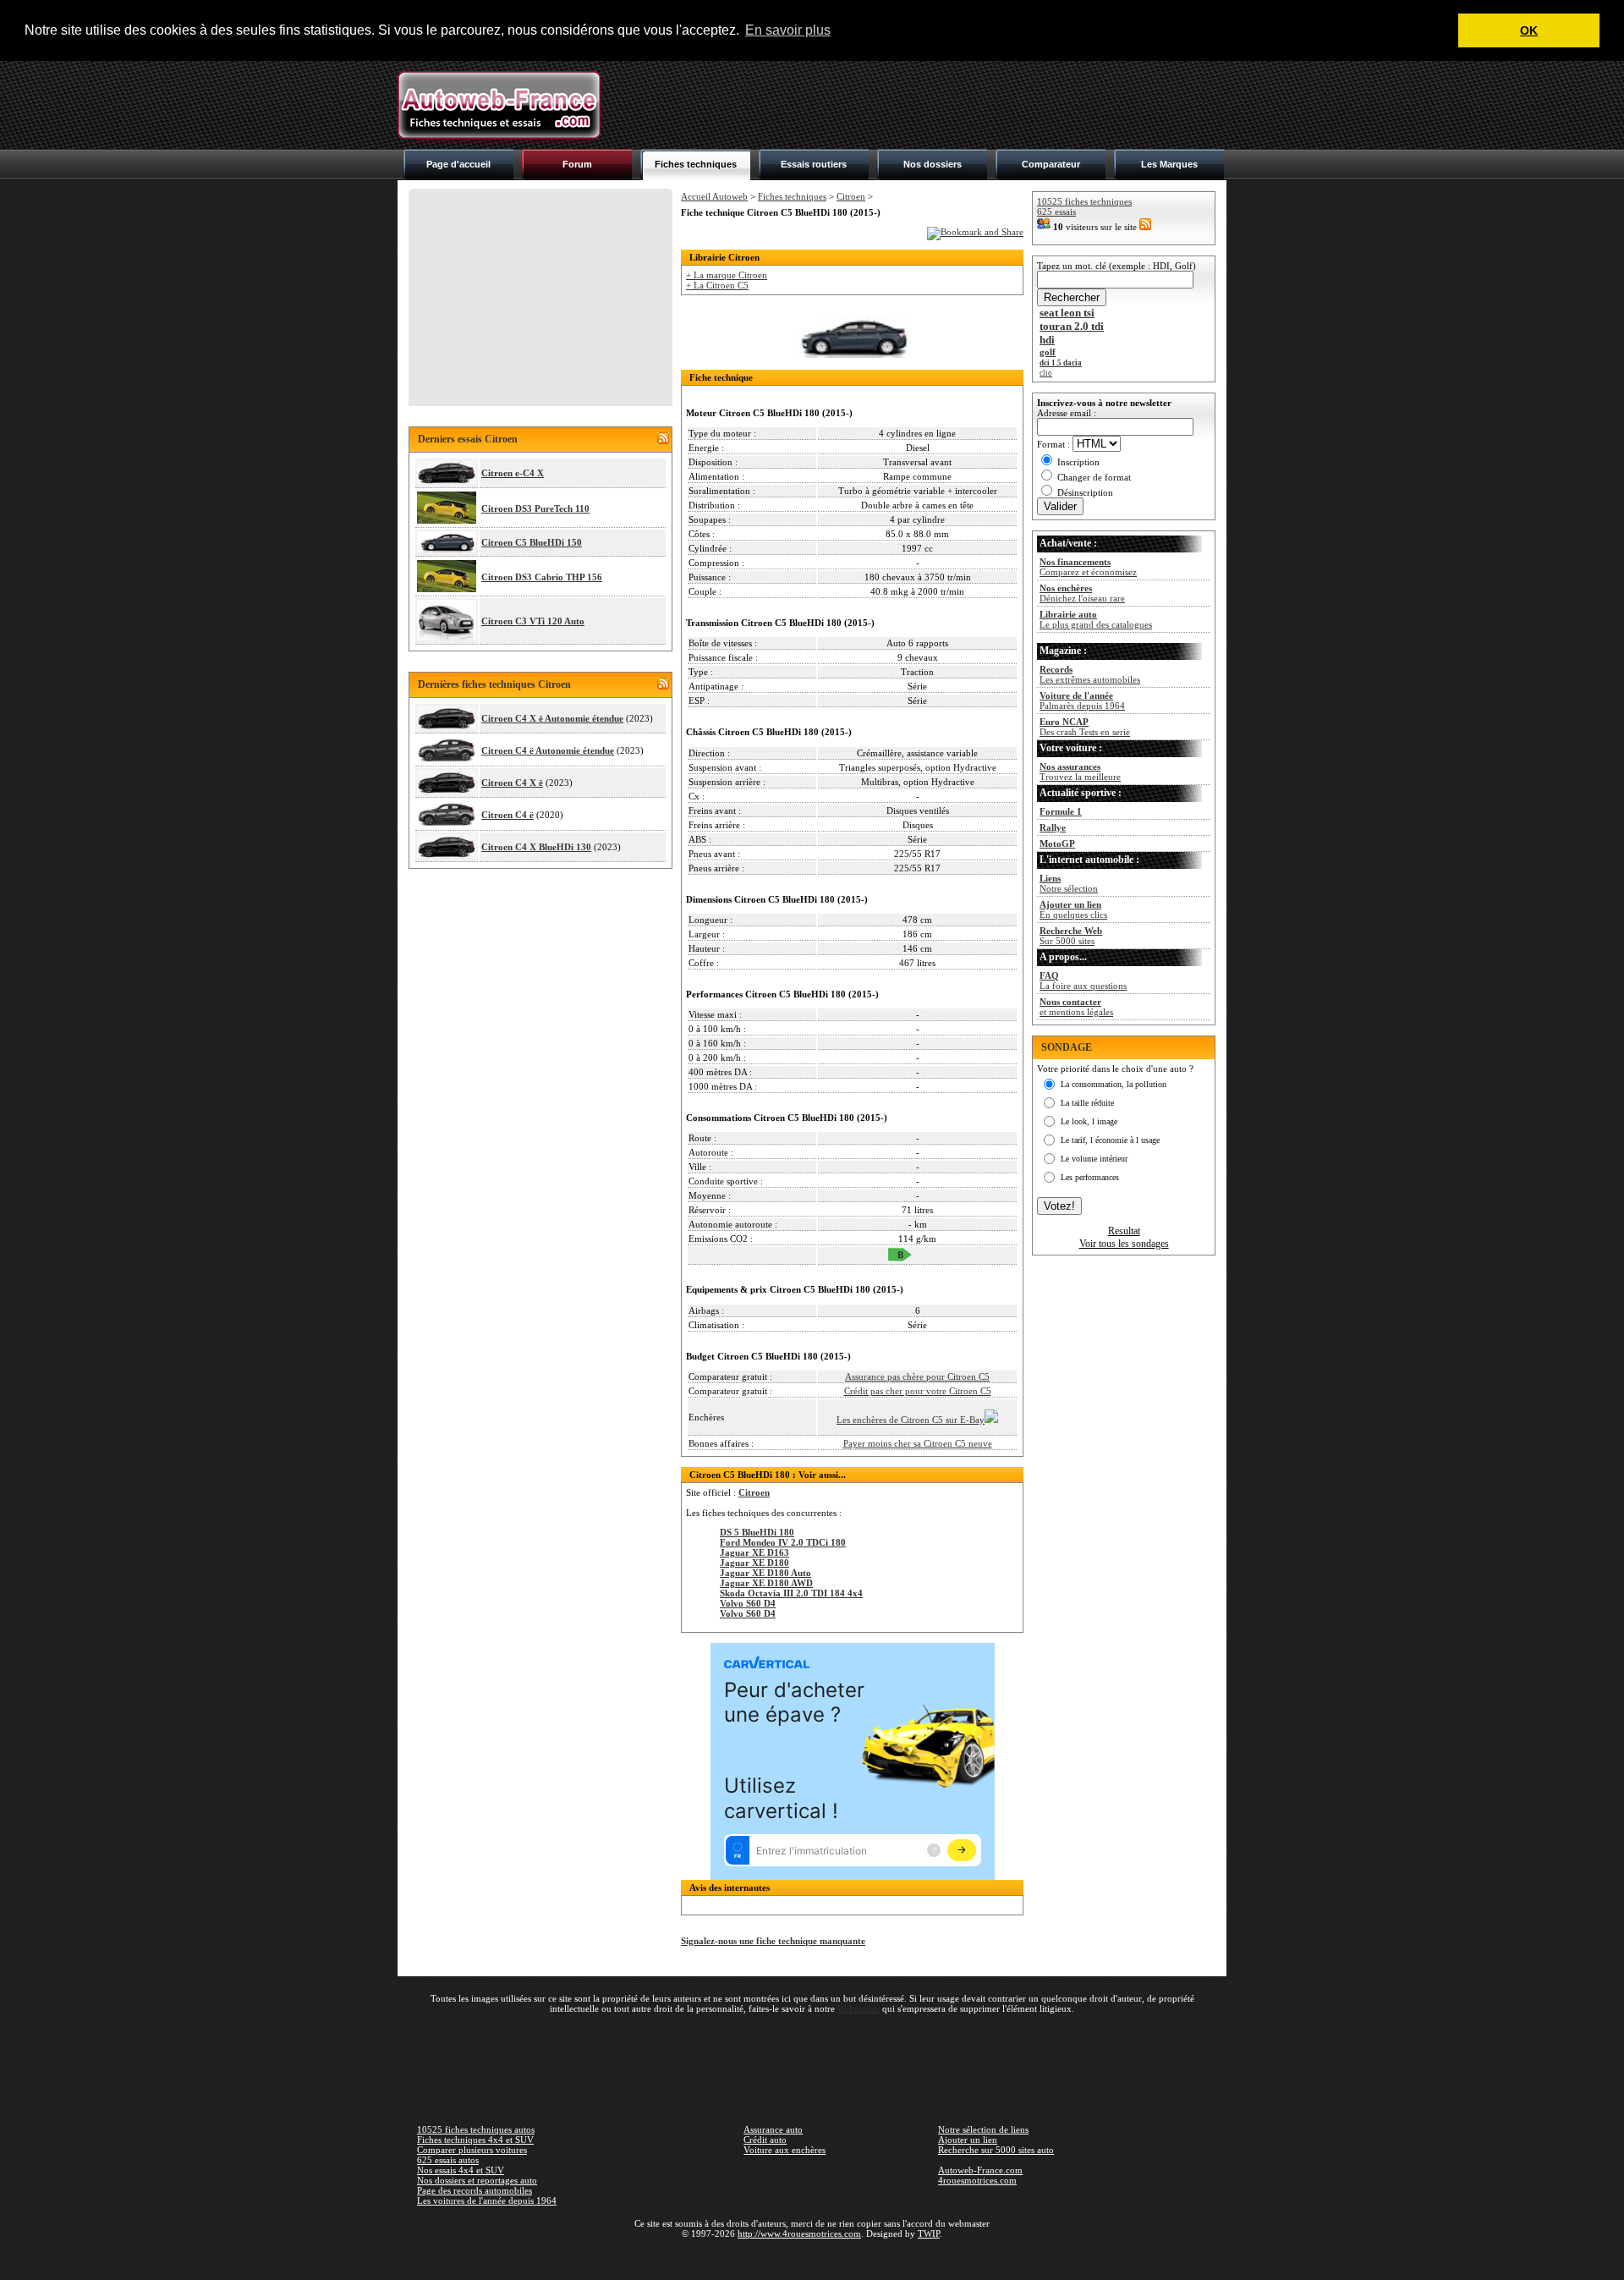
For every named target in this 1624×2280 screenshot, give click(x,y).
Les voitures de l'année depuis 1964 (487, 2200)
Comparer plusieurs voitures (472, 2150)
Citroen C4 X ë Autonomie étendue (552, 718)
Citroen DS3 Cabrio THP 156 (542, 577)
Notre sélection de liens (983, 2129)
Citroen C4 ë (507, 815)
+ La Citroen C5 (717, 285)
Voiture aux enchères (785, 2150)
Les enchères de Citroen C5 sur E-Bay (911, 1420)
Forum (577, 164)
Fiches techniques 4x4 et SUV (475, 2140)
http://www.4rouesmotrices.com (799, 2233)
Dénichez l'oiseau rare (1082, 593)
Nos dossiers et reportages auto (477, 2180)
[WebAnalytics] (812, 2258)
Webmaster (859, 2008)
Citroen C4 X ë (512, 783)
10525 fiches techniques (1084, 201)
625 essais (1056, 212)
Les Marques (1169, 164)
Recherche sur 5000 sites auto (996, 2150)
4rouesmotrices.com (977, 2180)
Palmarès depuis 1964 (1082, 700)
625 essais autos (448, 2160)
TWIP (929, 2233)
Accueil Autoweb (714, 196)
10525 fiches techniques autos (476, 2129)
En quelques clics (1073, 909)
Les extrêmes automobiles (1090, 674)
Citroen (851, 196)
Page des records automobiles (475, 2190)
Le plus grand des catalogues (1096, 619)
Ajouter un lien (968, 2140)
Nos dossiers (933, 164)
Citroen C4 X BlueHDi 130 (536, 847)
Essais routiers (814, 164)
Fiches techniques (696, 164)
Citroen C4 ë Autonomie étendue (548, 750)
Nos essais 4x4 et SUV (461, 2170)
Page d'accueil (458, 164)
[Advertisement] (919, 105)
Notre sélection (1069, 883)
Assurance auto (773, 2129)
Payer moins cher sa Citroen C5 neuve (918, 1443)
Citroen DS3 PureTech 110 (535, 508)
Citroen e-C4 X (513, 473)
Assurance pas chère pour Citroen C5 (917, 1376)
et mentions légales (1076, 1007)
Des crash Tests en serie (1085, 727)
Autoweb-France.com (980, 2170)
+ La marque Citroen (727, 275)
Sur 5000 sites (1071, 936)
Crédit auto (765, 2140)
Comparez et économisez (1088, 567)
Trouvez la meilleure (1080, 772)
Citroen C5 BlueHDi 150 (532, 542)
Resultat (1124, 1231)
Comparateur (1051, 164)
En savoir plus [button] (788, 30)
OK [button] (1529, 30)
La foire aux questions (1083, 981)
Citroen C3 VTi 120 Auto (533, 621)
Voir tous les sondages (1124, 1244)
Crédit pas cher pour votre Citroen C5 (918, 1391)
